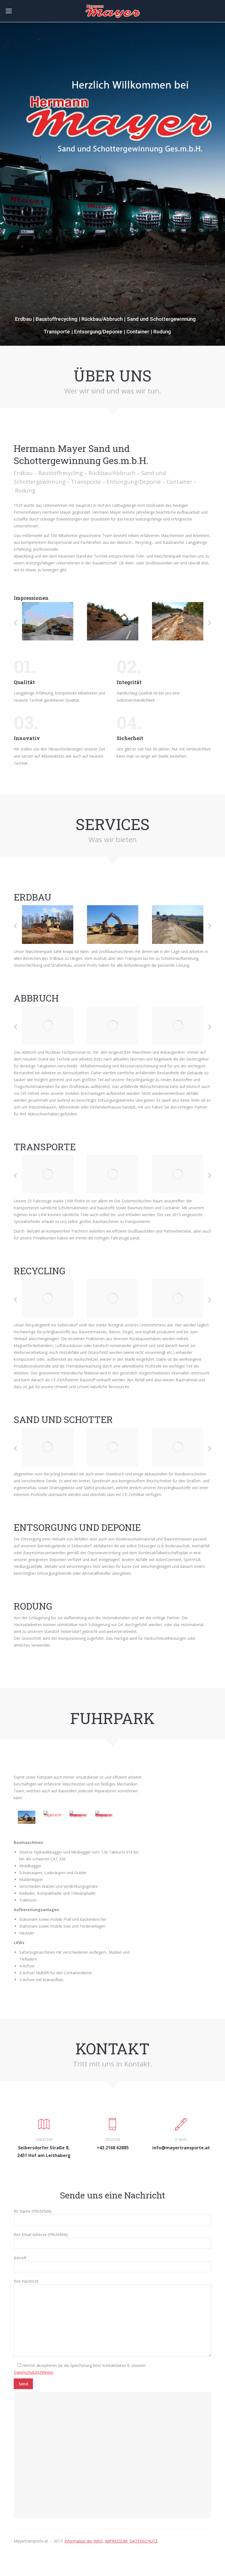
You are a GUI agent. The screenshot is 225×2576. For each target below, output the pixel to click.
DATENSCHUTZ (144, 2541)
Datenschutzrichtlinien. (34, 2372)
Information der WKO (84, 2541)
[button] (15, 623)
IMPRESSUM (116, 2541)
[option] (48, 621)
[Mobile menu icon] (9, 11)
